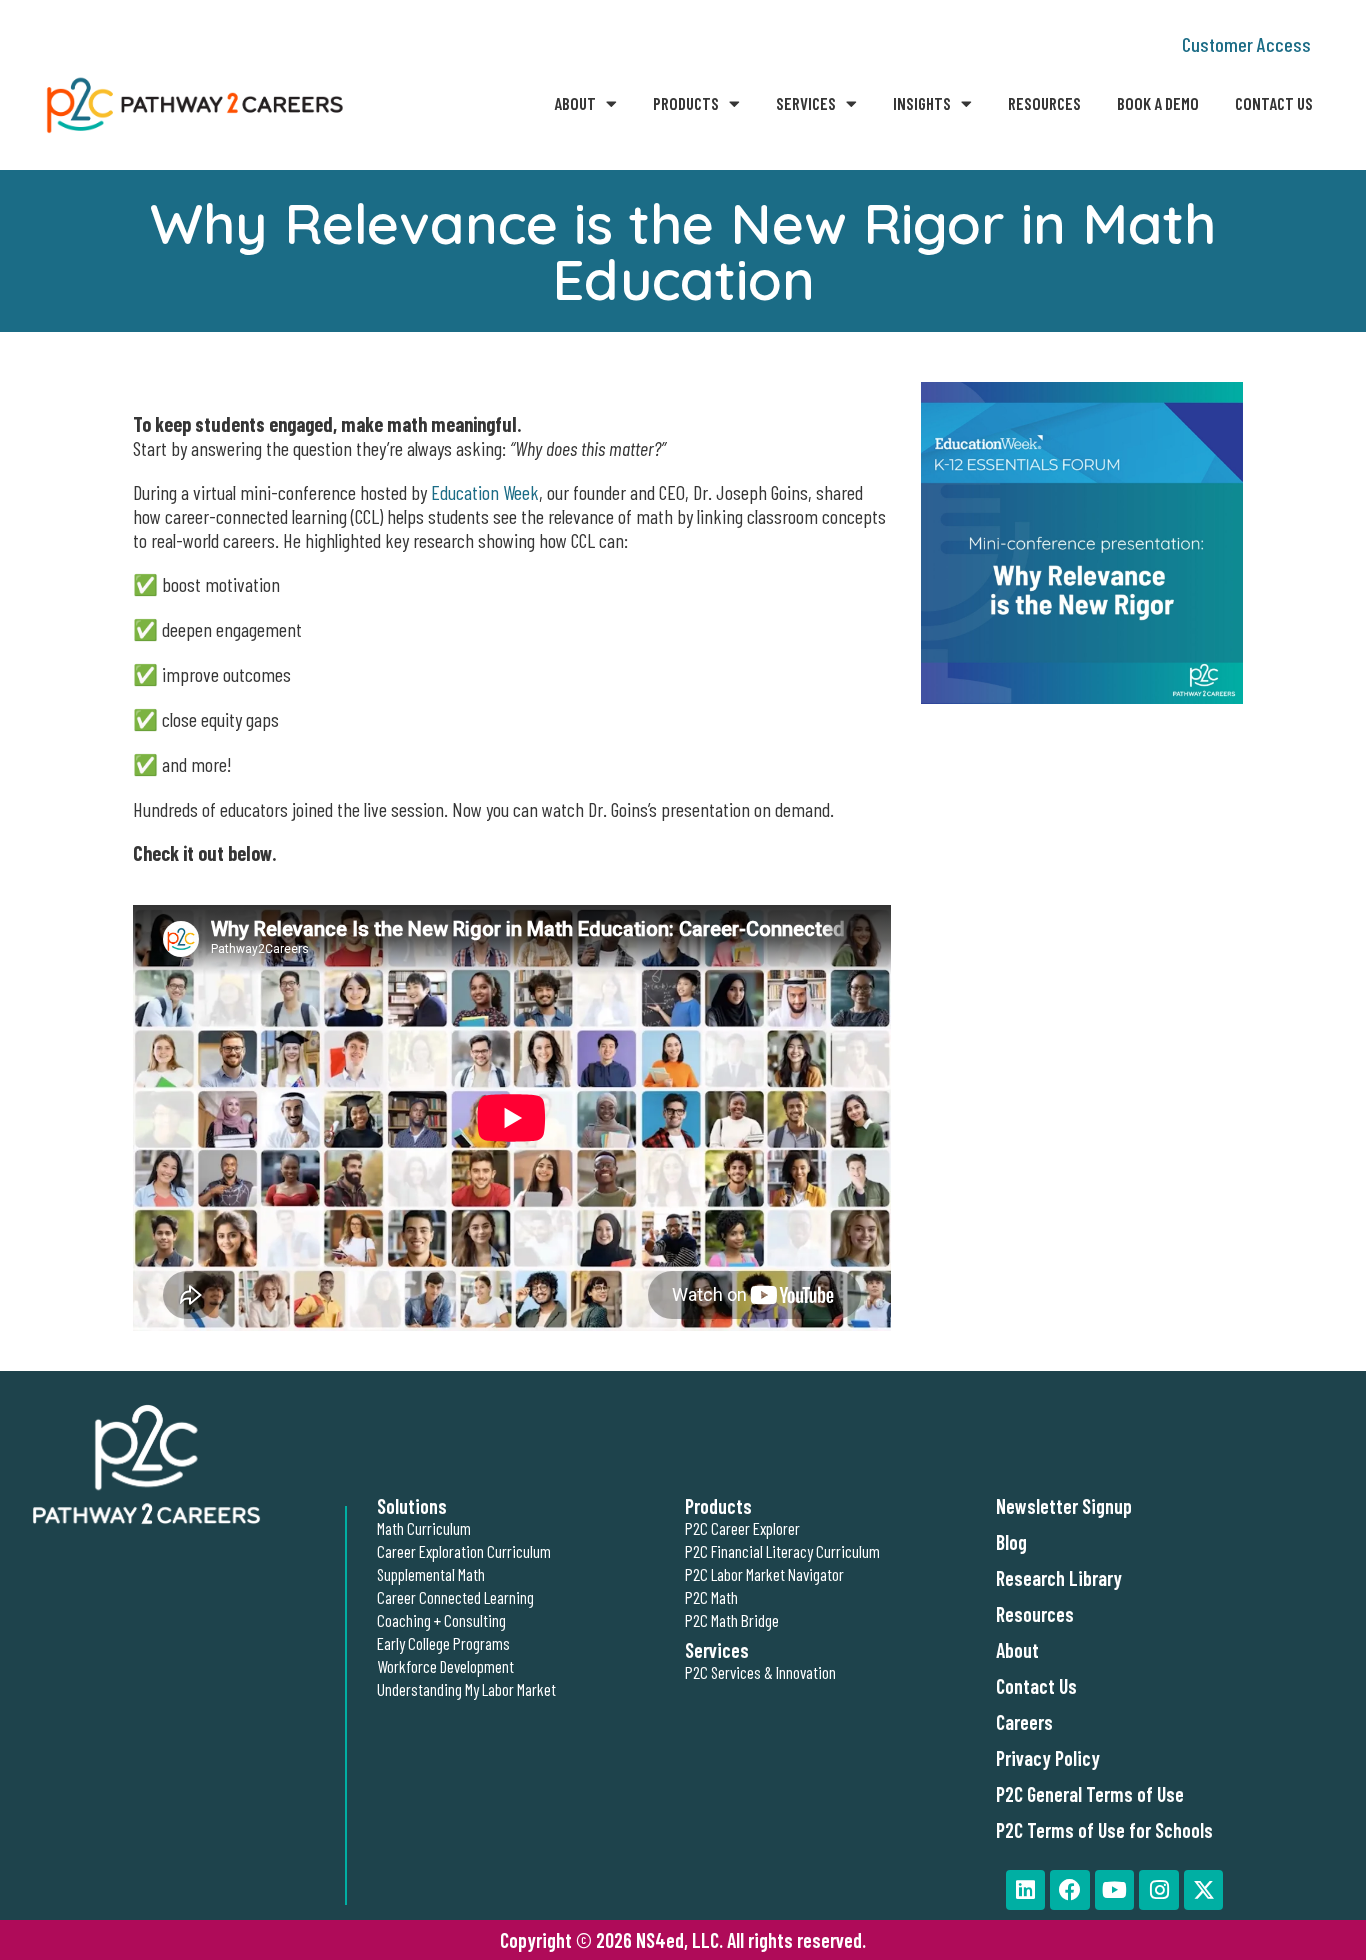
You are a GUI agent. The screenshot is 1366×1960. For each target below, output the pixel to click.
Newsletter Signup (1064, 1506)
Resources (1044, 103)
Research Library (1059, 1578)
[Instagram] (1159, 1890)
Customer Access (1246, 44)
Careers (1024, 1722)
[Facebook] (1070, 1890)
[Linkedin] (1026, 1890)
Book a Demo (1158, 103)
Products (686, 103)
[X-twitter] (1204, 1890)
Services (806, 103)
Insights (922, 103)
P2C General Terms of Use (1090, 1794)
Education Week (485, 492)
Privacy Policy (1048, 1758)
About (575, 103)
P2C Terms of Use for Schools (1104, 1830)
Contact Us (1274, 103)
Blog (1011, 1542)
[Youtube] (1115, 1890)
